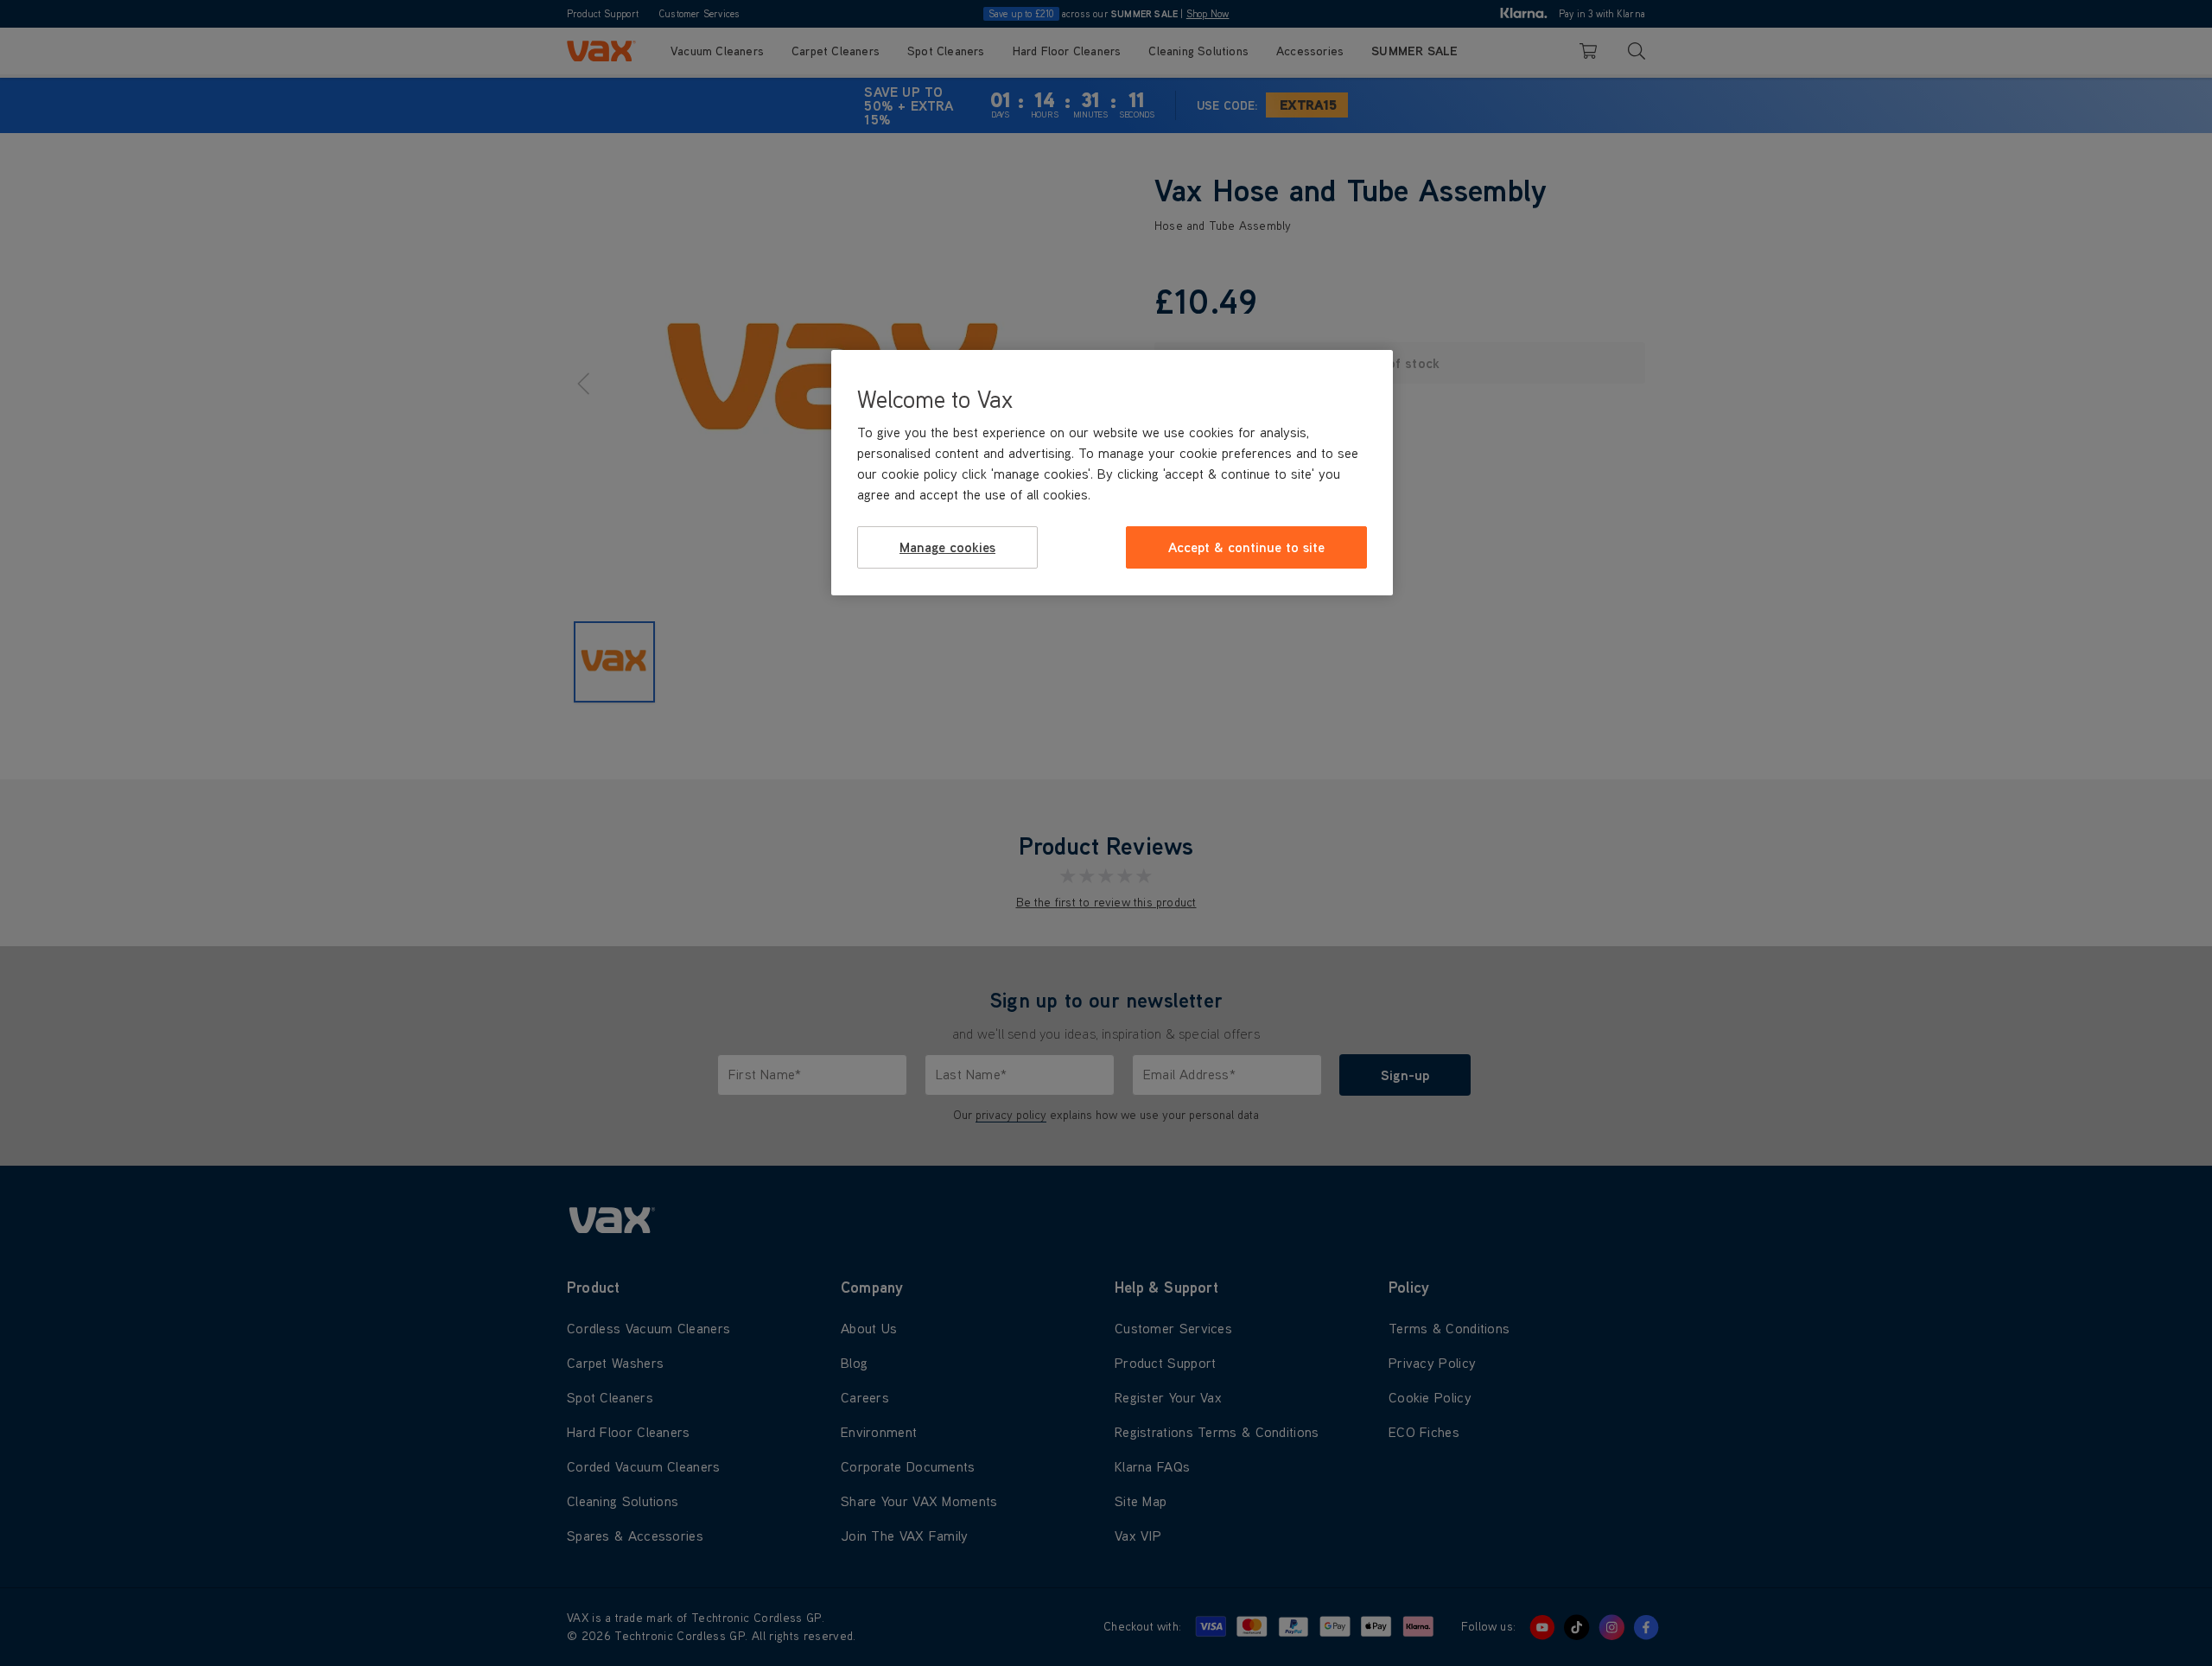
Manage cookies (947, 547)
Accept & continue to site (1246, 547)
